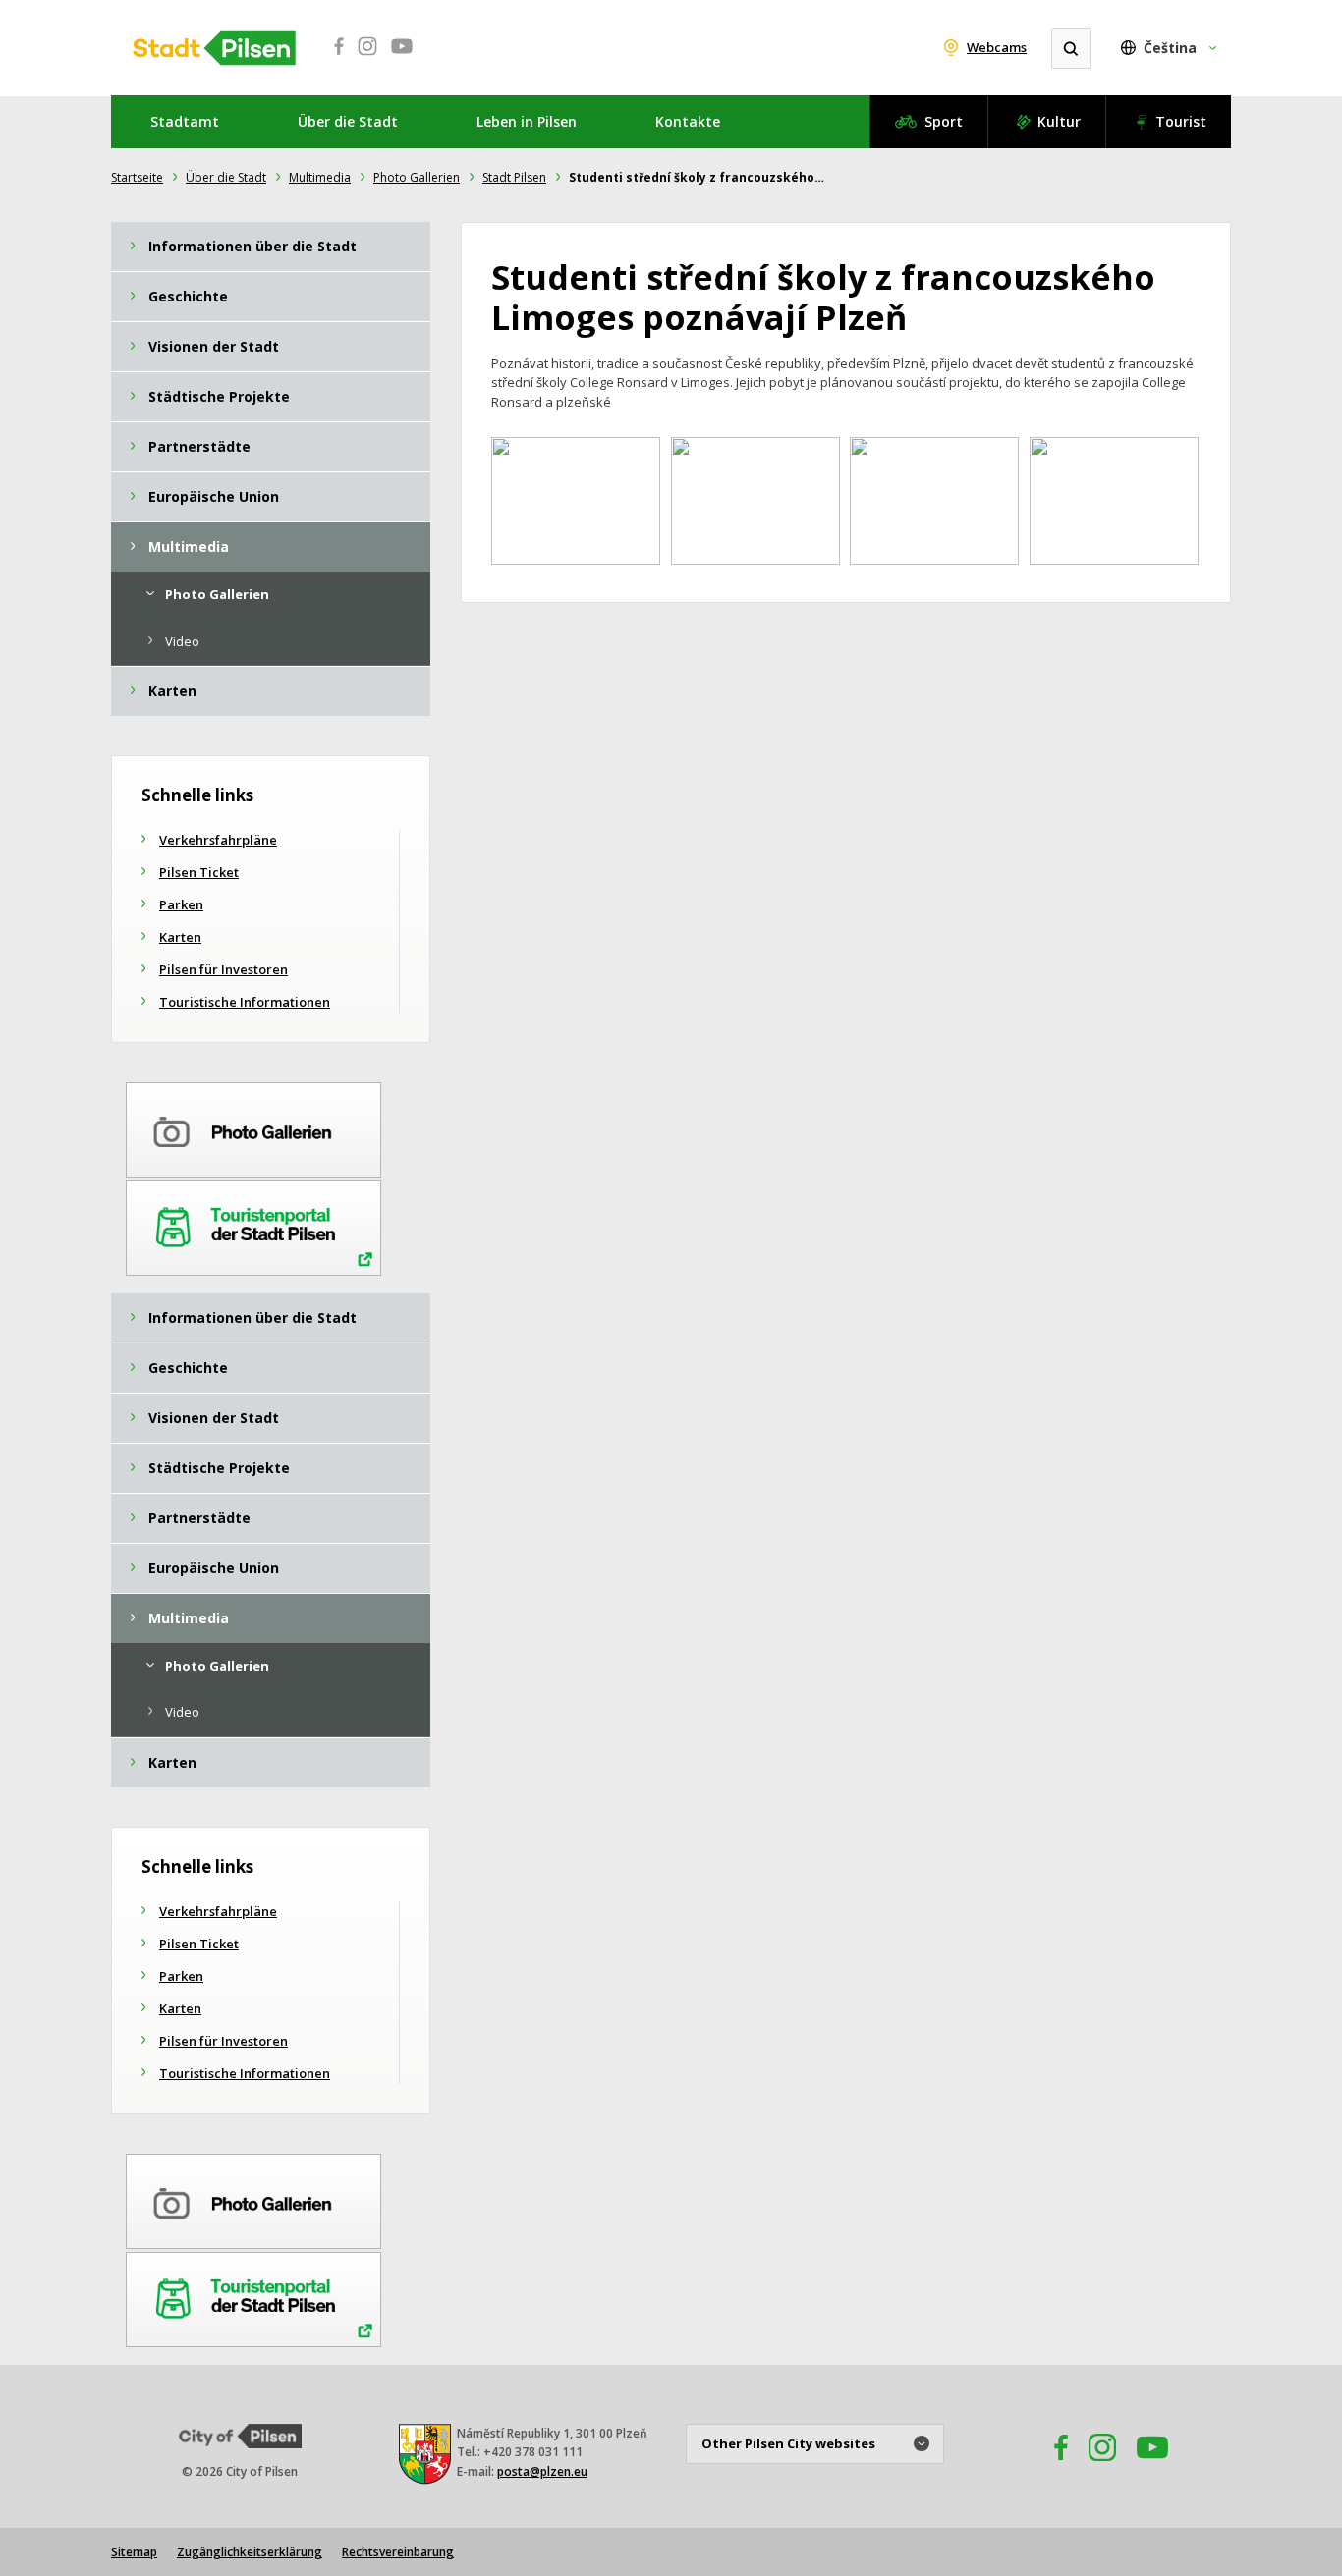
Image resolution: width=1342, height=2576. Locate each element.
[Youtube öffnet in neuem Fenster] (402, 57)
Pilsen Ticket (199, 872)
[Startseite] (214, 48)
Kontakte (688, 121)
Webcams (997, 47)
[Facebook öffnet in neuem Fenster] (333, 57)
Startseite (137, 177)
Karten (180, 937)
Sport (944, 121)
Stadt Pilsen (514, 177)
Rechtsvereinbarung (398, 2552)
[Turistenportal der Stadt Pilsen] (253, 1225)
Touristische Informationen (245, 1002)
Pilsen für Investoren (224, 969)
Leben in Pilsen (527, 121)
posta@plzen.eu (542, 2471)
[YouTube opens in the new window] (1152, 2466)
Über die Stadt (348, 121)
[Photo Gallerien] (253, 1126)
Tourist (1181, 121)
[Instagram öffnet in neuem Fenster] (367, 57)
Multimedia (320, 177)
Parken (181, 904)
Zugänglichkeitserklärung (250, 2552)
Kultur (1059, 121)
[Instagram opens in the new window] (1102, 2466)
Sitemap (134, 2552)
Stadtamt (185, 121)
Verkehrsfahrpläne (218, 840)
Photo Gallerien (417, 177)
